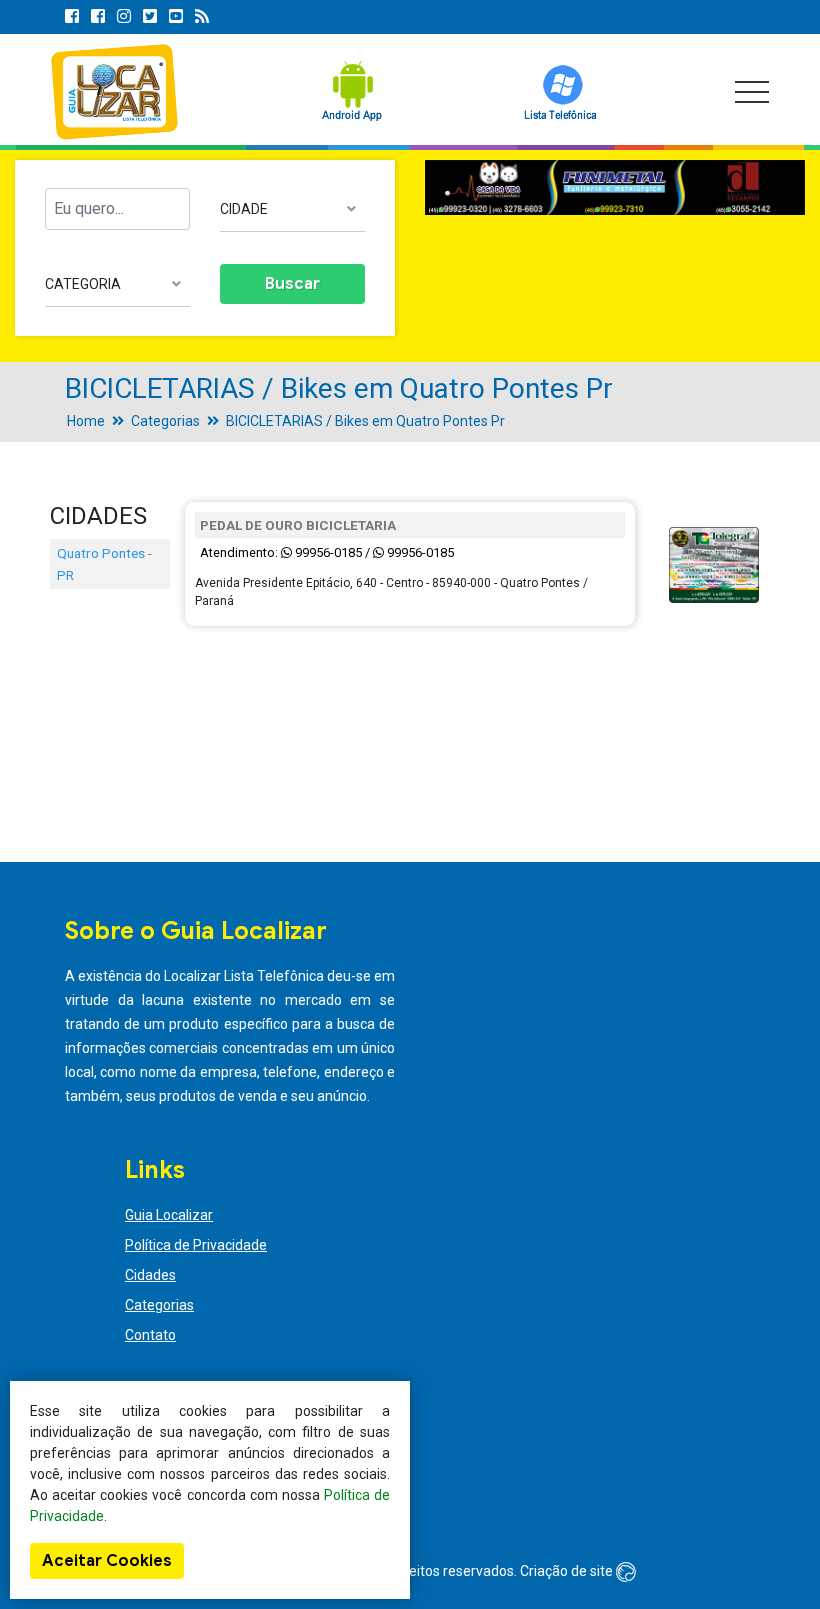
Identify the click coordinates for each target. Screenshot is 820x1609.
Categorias (165, 421)
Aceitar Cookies (107, 1561)
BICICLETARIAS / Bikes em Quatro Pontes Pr (365, 421)
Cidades (150, 1275)
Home (86, 421)
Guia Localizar (169, 1215)
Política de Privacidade (196, 1245)
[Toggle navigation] (752, 92)
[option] (615, 188)
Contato (150, 1335)
